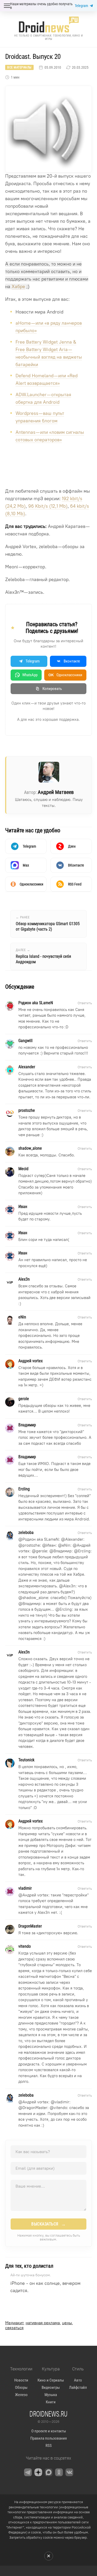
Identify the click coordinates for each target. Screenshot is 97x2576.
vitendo (60, 2108)
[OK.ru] (59, 2472)
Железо (21, 2395)
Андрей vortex (35, 1895)
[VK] (69, 2472)
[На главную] (49, 25)
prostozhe (31, 1545)
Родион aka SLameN (41, 1539)
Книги (51, 2402)
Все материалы (19, 67)
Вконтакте (72, 661)
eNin (66, 1545)
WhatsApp (30, 675)
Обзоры (21, 2387)
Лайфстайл (78, 2387)
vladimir (62, 2102)
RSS (49, 2446)
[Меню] (7, 6)
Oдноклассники (65, 675)
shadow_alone (35, 1598)
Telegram (81, 6)
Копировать (52, 689)
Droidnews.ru (48, 2414)
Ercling (84, 1551)
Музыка (51, 2395)
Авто (78, 2380)
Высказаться (48, 2224)
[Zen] (38, 2472)
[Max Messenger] (49, 2472)
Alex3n (69, 1586)
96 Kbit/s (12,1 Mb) (48, 506)
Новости (21, 2380)
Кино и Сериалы (51, 2380)
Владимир (63, 1551)
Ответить (85, 1003)
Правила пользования (48, 2438)
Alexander (74, 1539)
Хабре (18, 287)
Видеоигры (51, 2387)
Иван (51, 1545)
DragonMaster (35, 2108)
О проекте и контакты (49, 2431)
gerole (42, 1551)
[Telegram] (28, 2472)
